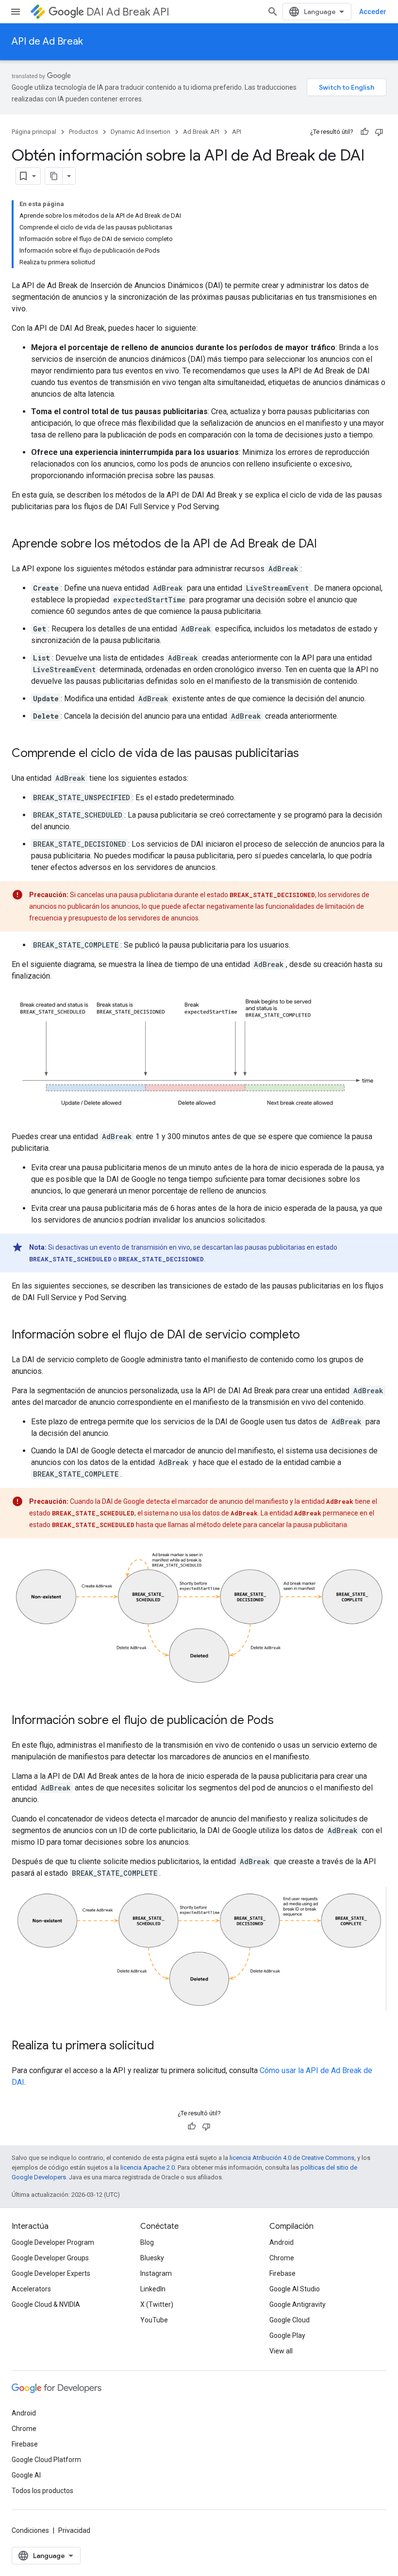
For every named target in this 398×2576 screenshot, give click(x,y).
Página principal (34, 132)
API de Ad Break (47, 41)
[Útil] (365, 132)
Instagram (156, 2273)
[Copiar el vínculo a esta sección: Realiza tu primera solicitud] (164, 2046)
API (237, 132)
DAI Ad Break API (128, 12)
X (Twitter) (157, 2304)
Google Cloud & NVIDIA (46, 2304)
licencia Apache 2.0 (148, 2167)
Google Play (287, 2335)
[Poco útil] (379, 132)
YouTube (154, 2320)
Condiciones (30, 2530)
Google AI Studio (295, 2289)
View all (281, 2351)
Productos (83, 132)
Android (282, 2242)
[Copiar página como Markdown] (54, 176)
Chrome (282, 2258)
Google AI (26, 2475)
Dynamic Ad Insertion (141, 132)
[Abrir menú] (16, 12)
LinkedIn (153, 2289)
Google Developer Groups (50, 2258)
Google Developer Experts (51, 2273)
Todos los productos (42, 2491)
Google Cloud (290, 2320)
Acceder (373, 12)
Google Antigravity (298, 2304)
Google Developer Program (53, 2242)
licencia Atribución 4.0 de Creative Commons (292, 2158)
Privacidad (74, 2530)
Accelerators (31, 2289)
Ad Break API (201, 132)
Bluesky (152, 2258)
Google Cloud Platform (46, 2460)
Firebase (282, 2273)
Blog (147, 2242)
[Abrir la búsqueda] (273, 12)
